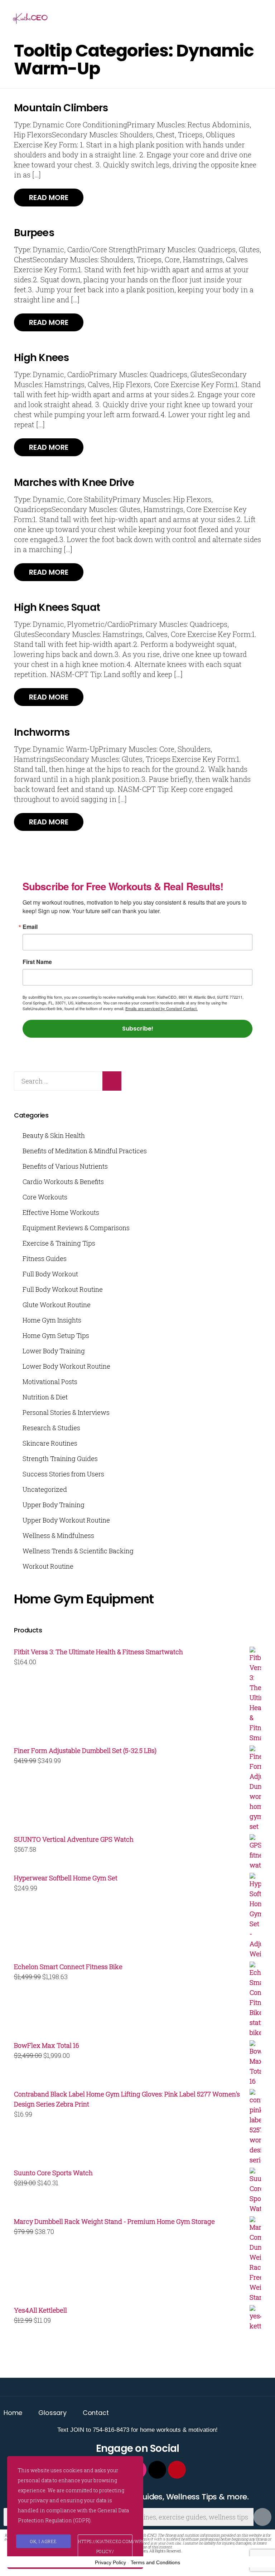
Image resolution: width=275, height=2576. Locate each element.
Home (13, 2413)
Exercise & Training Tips (59, 1243)
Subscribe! (138, 1029)
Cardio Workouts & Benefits (63, 1182)
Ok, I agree (44, 2541)
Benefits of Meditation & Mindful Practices (85, 1151)
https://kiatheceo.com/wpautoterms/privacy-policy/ (105, 2546)
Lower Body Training (54, 1351)
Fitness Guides (45, 1258)
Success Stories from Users (63, 1474)
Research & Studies (51, 1428)
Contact (96, 2413)
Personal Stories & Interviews (66, 1412)
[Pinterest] (177, 2470)
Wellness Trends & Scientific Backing (78, 1551)
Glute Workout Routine (57, 1305)
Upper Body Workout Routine (66, 1520)
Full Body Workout (50, 1274)
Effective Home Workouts (61, 1212)
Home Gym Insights (52, 1320)
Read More (49, 198)
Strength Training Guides (60, 1459)
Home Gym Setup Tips (56, 1335)
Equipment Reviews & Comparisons (76, 1228)
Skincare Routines (50, 1443)
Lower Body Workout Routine (66, 1366)
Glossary (52, 2413)
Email (30, 927)
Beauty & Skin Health (54, 1135)
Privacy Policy (110, 2562)
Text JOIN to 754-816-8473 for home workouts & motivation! (137, 2430)
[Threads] (157, 2470)
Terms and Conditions (155, 2562)
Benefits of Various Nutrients (65, 1166)
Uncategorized (45, 1489)
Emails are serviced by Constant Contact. (161, 1008)
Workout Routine (48, 1566)
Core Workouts (45, 1197)
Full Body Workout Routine (63, 1289)
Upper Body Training (54, 1505)
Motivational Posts (50, 1382)
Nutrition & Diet (45, 1397)
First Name (37, 962)
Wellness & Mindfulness (58, 1535)
